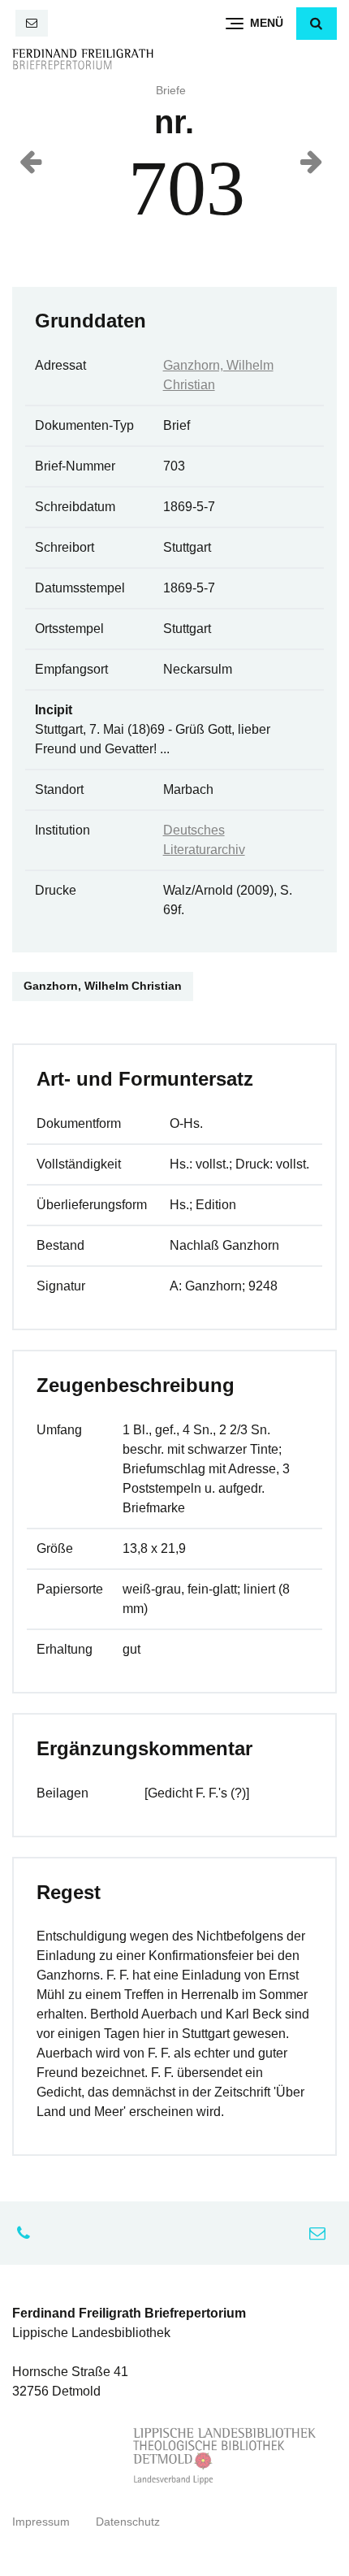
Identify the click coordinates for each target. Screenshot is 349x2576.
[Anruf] (28, 2233)
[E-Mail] (32, 23)
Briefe (171, 91)
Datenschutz (128, 2522)
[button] (317, 24)
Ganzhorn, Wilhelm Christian (103, 986)
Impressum (41, 2522)
